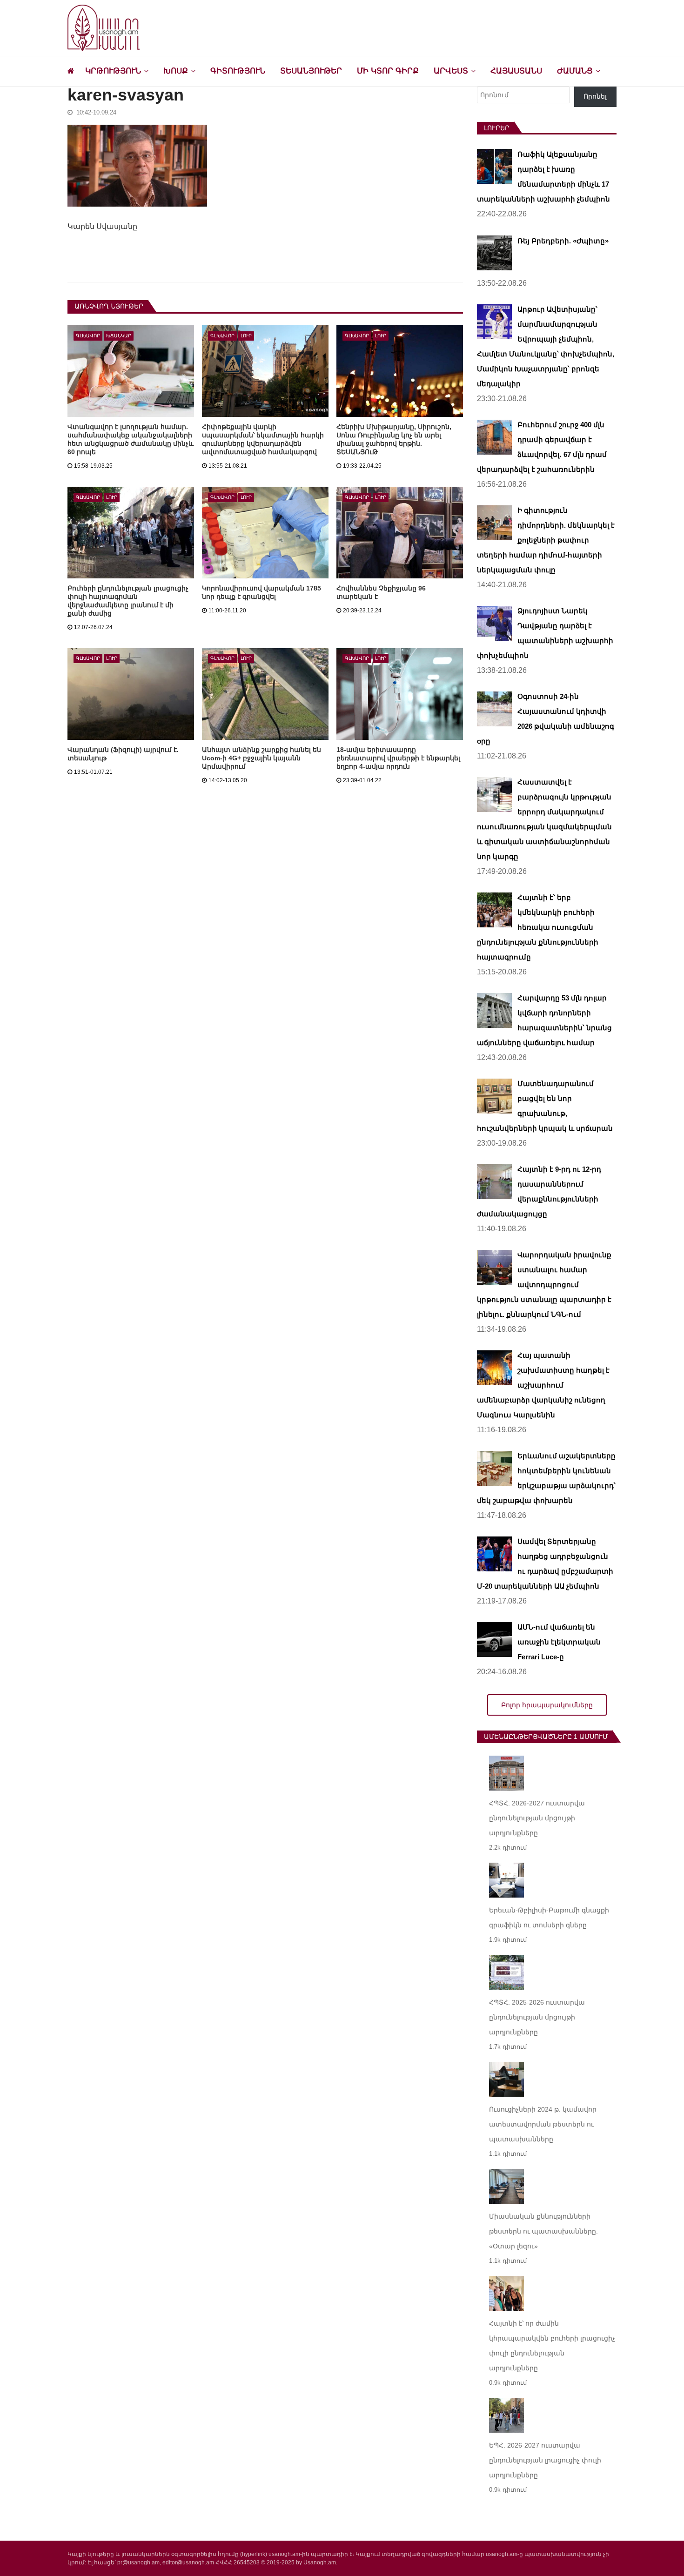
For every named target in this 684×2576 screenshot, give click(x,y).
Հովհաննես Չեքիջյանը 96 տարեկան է (381, 592)
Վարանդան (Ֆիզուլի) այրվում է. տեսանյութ (123, 754)
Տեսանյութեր (311, 71)
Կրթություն (113, 71)
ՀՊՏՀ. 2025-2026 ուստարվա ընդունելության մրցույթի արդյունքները (537, 2017)
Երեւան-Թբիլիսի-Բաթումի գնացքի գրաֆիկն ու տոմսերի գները (549, 1918)
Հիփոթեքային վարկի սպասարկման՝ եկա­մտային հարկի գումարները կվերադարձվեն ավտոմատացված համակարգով (263, 439)
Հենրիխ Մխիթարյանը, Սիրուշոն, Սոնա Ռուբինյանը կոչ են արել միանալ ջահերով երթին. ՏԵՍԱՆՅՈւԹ (394, 439)
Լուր (246, 336)
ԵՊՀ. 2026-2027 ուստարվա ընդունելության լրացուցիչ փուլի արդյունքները (545, 2460)
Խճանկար (119, 336)
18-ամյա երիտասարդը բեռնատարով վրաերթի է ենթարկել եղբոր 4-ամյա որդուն (398, 758)
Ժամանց (575, 71)
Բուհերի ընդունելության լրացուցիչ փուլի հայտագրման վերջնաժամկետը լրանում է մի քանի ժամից (128, 601)
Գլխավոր (88, 336)
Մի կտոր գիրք (388, 71)
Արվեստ (451, 71)
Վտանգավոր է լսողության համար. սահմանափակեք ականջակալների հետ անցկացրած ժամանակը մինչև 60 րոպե (131, 439)
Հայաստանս (516, 71)
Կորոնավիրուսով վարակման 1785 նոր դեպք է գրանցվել (262, 592)
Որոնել (595, 96)
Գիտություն (238, 71)
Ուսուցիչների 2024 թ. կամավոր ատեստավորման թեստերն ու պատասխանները (543, 2124)
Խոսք (176, 71)
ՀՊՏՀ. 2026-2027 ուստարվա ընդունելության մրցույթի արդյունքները (537, 1818)
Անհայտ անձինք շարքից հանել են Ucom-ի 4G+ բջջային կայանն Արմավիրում (262, 758)
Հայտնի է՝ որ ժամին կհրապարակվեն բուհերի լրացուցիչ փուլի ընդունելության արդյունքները (552, 2346)
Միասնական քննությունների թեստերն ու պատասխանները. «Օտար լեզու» (543, 2231)
